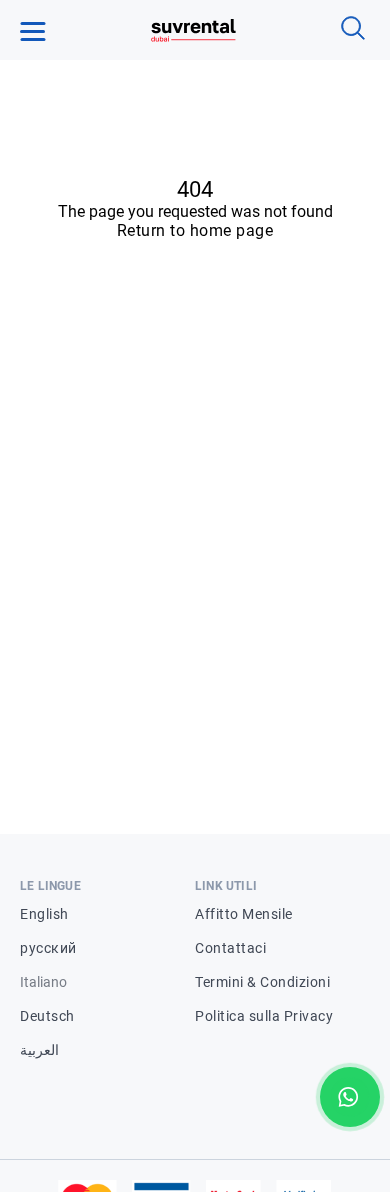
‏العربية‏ (39, 1050)
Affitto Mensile (244, 914)
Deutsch (47, 1016)
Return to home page (195, 230)
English (44, 914)
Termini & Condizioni (262, 982)
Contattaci (230, 948)
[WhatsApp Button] (350, 1097)
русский (48, 948)
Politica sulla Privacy (264, 1016)
